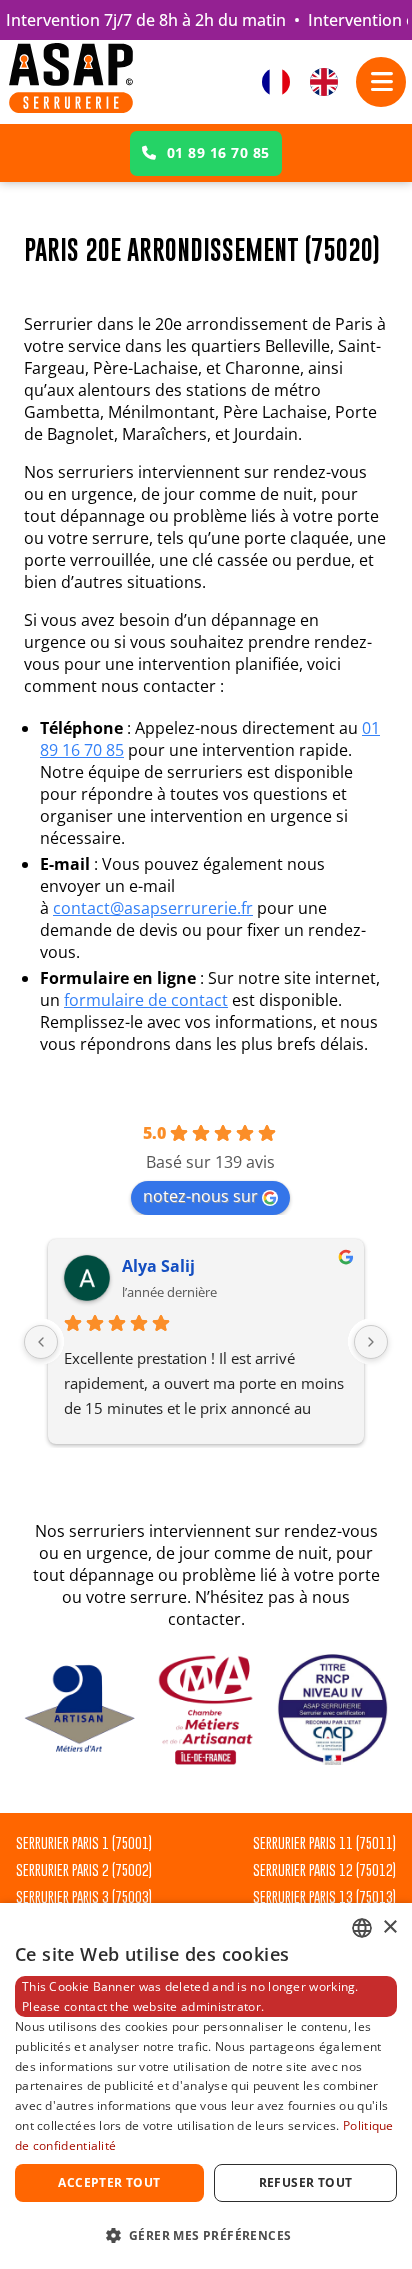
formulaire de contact (146, 1000)
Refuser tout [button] (306, 2182)
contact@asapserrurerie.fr (153, 908)
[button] (206, 2234)
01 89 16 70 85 (218, 152)
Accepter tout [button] (109, 2182)
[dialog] (206, 2086)
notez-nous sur (200, 1196)
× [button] (389, 1927)
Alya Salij (158, 1266)
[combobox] (362, 1928)
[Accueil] (71, 82)
